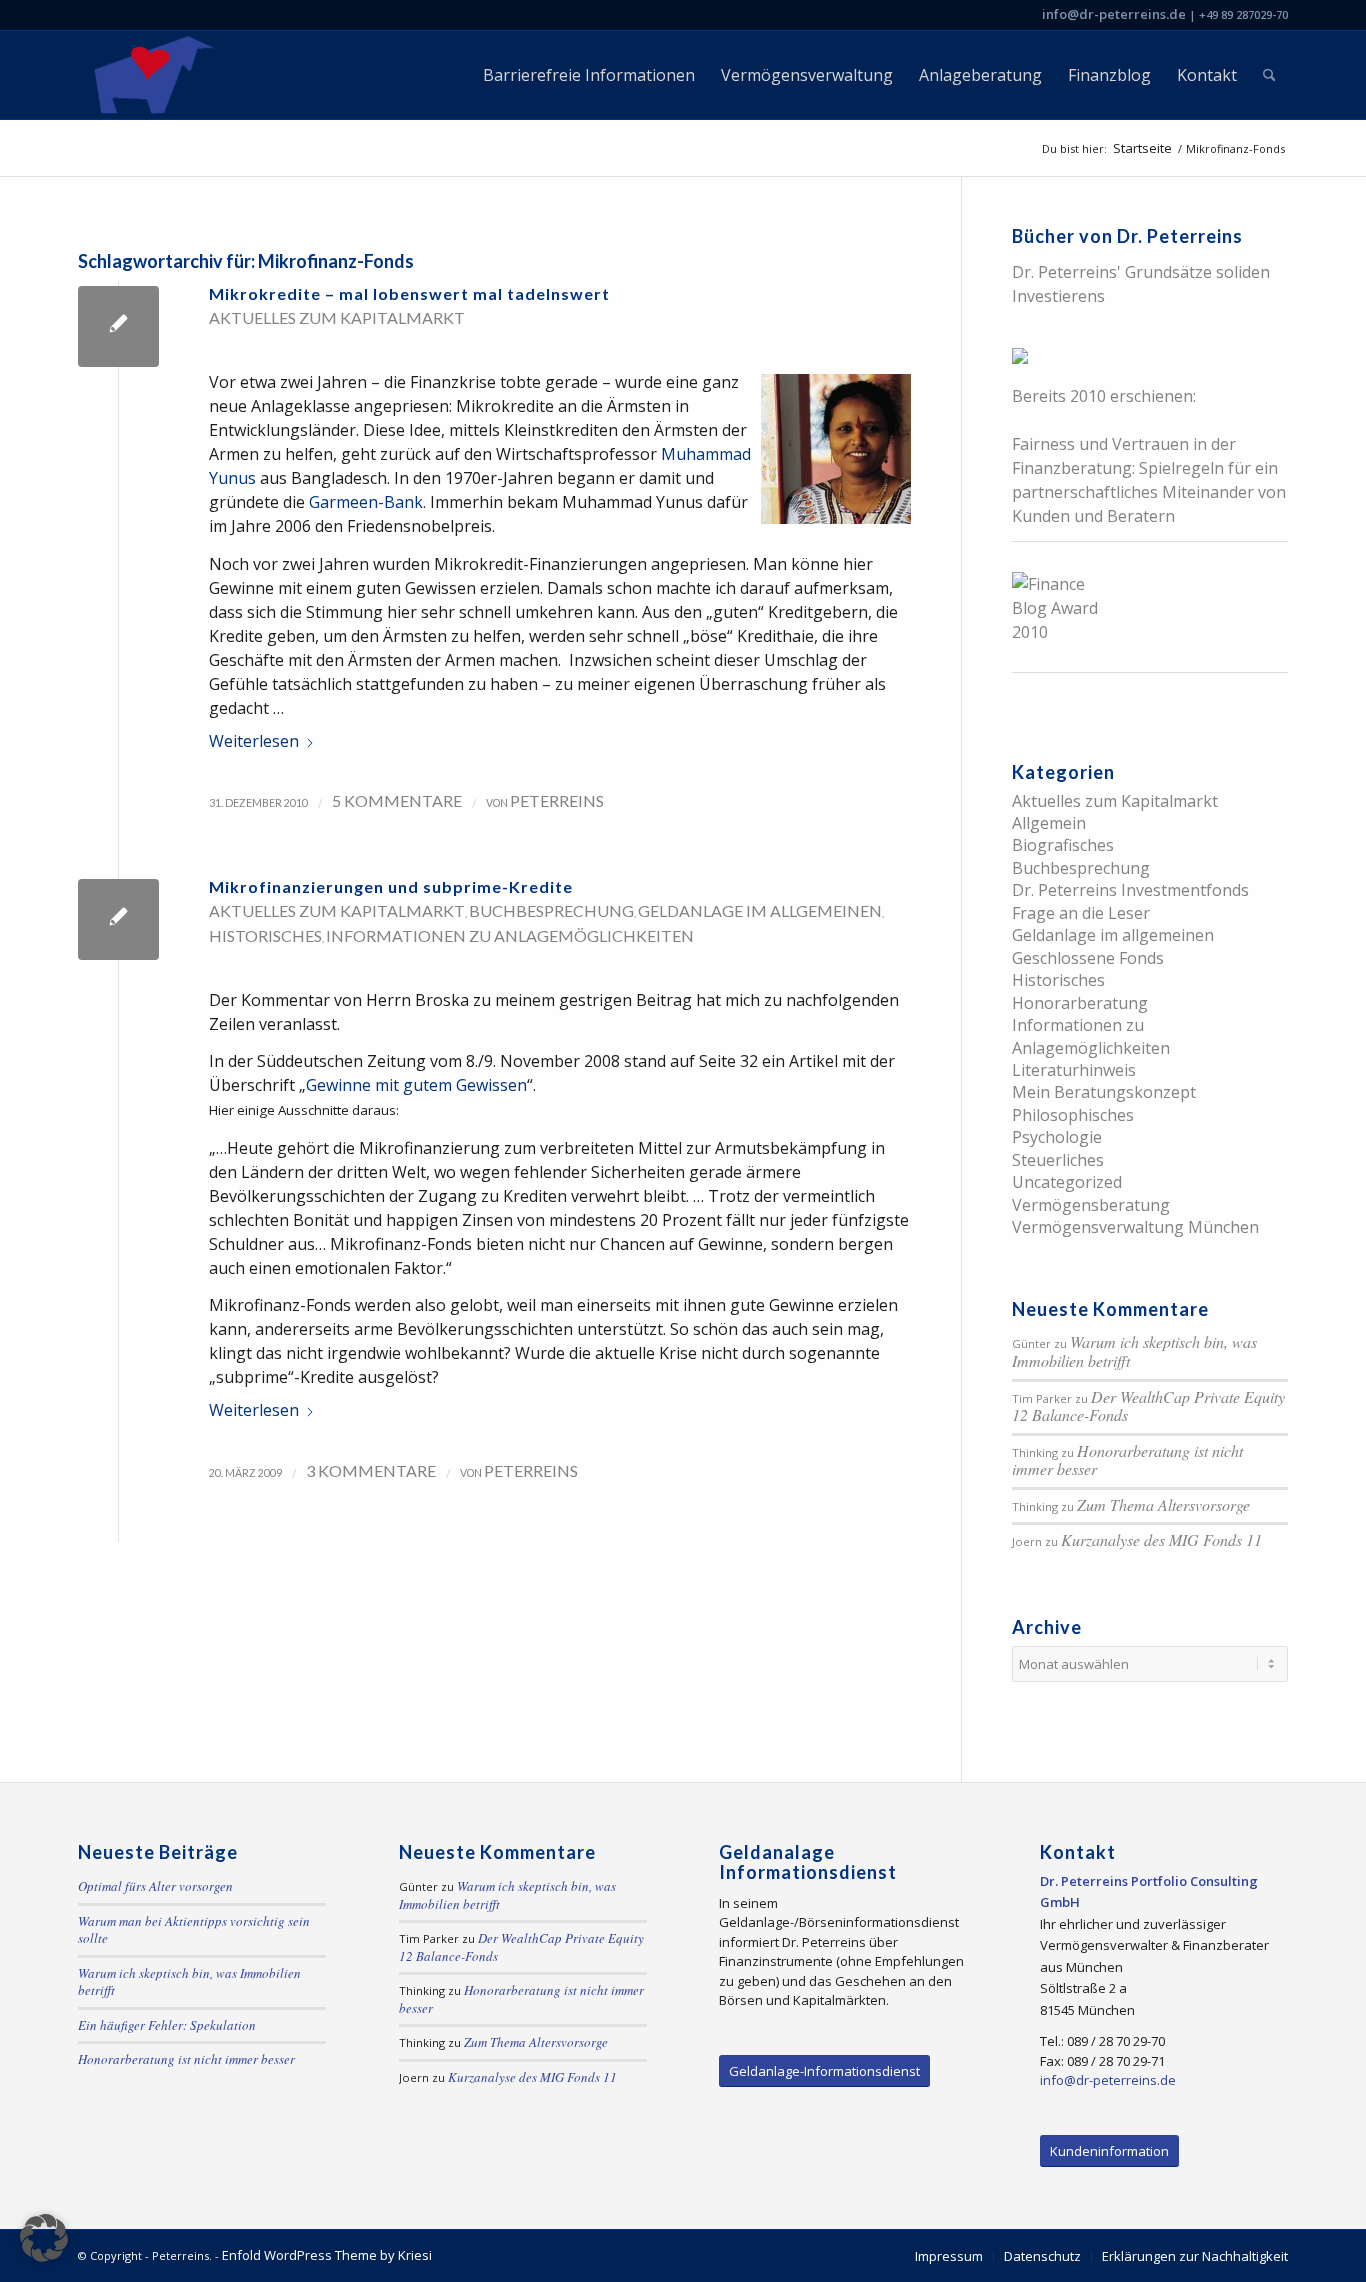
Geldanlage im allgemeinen (760, 910)
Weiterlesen (254, 741)
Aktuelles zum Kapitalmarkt (337, 317)
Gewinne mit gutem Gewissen (416, 1085)
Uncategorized (1067, 1182)
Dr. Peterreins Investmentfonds (1130, 890)
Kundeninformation (1109, 2151)
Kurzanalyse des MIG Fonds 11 (1161, 1539)
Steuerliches (1058, 1160)
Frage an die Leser (1081, 913)
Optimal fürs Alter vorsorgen (155, 1886)
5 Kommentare (397, 800)
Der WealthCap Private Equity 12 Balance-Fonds (1148, 1406)
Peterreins (557, 800)
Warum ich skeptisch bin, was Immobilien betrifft (1134, 1351)
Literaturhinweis (1074, 1070)
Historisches (265, 935)
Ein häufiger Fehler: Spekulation (167, 2025)
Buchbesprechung (551, 910)
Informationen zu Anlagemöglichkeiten (510, 935)
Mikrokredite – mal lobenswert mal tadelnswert (409, 293)
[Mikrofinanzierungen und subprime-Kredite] (118, 919)
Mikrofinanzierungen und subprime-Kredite (391, 886)
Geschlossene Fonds (1088, 958)
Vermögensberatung (1091, 1205)
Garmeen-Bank (366, 502)
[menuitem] (589, 75)
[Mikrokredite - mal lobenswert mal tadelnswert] (118, 326)
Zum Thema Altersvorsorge (1163, 1504)
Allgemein (1049, 823)
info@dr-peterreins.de (1114, 14)
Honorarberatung (1080, 1003)
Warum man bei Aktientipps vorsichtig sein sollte (194, 1930)
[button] (44, 2238)
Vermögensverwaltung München (1135, 1227)
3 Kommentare (371, 1470)
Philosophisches (1073, 1115)
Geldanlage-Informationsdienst (824, 2071)
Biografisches (1063, 845)
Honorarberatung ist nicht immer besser (1127, 1460)
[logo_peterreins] (150, 75)
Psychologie (1057, 1137)
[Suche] (1269, 75)
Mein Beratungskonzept (1104, 1092)
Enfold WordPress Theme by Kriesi (327, 2255)
